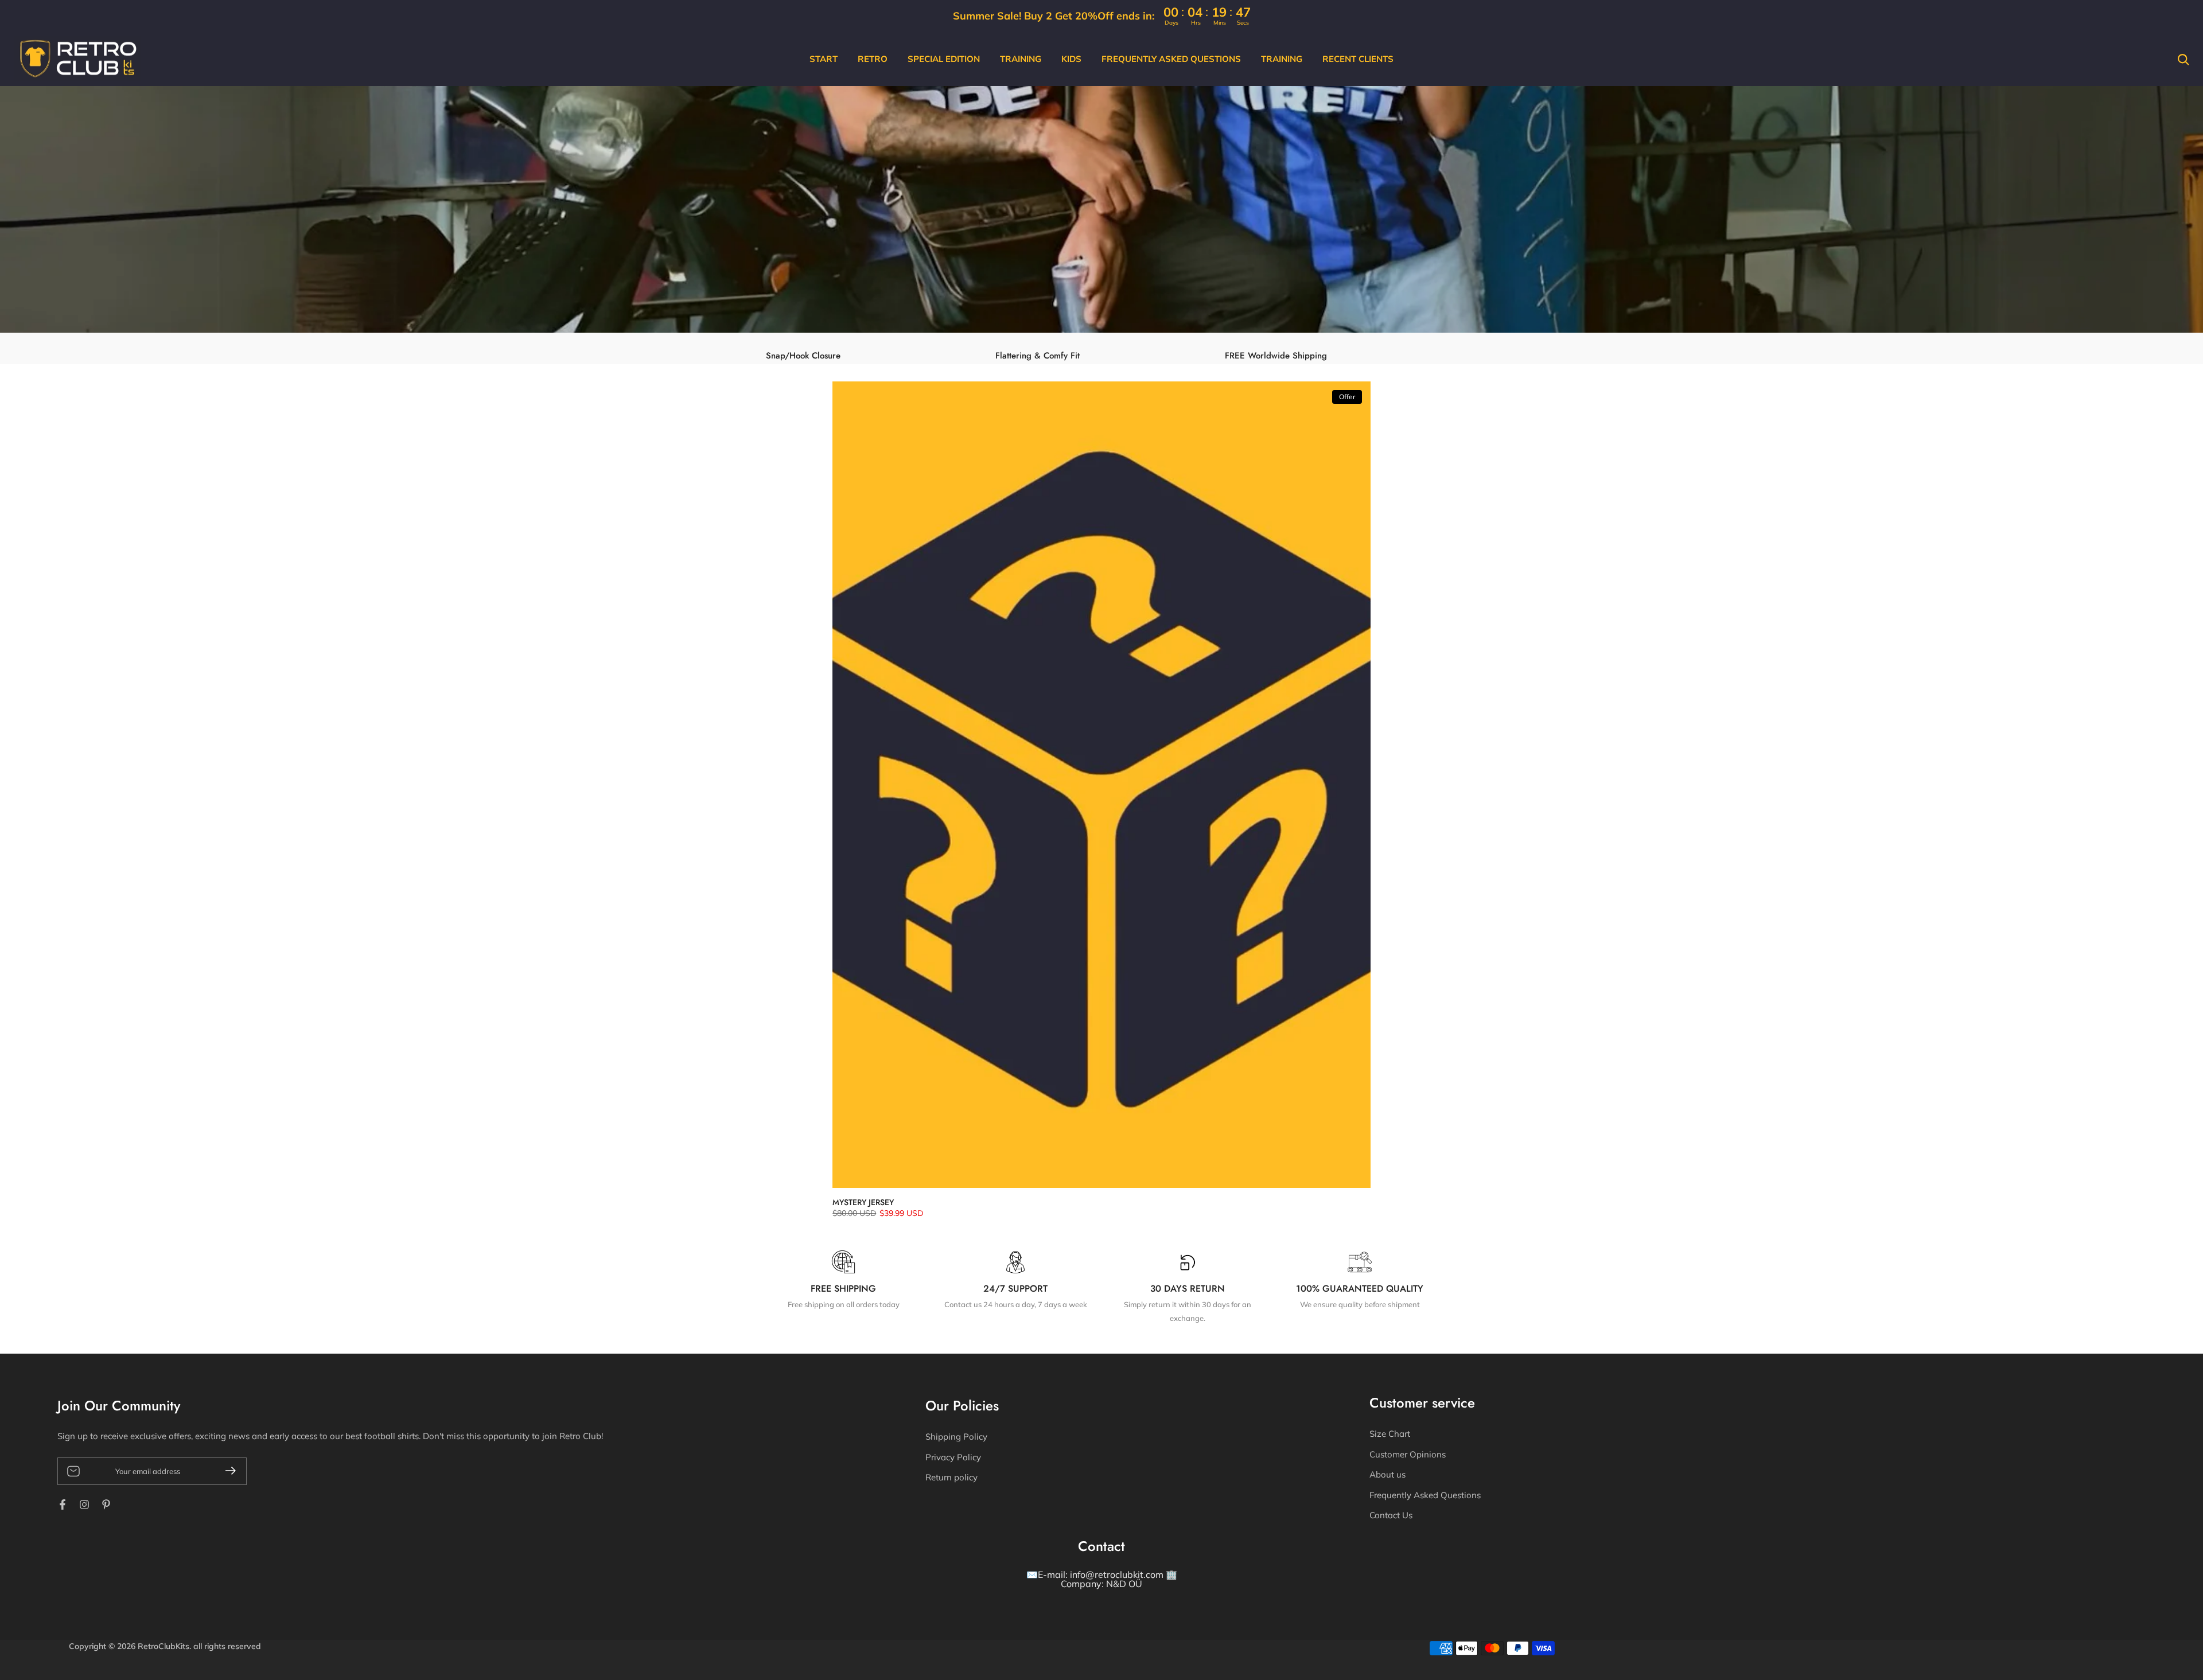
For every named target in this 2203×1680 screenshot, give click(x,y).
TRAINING (1021, 59)
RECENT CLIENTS (1358, 59)
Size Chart (1390, 1434)
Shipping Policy (956, 1437)
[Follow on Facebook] (63, 1504)
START (824, 59)
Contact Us (1391, 1515)
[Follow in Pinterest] (106, 1504)
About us (1387, 1474)
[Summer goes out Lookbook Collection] (1101, 215)
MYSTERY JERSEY (863, 1202)
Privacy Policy (953, 1457)
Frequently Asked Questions (1425, 1495)
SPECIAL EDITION (944, 59)
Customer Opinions (1408, 1454)
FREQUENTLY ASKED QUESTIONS (1171, 59)
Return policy (951, 1477)
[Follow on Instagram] (84, 1504)
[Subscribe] (226, 1471)
